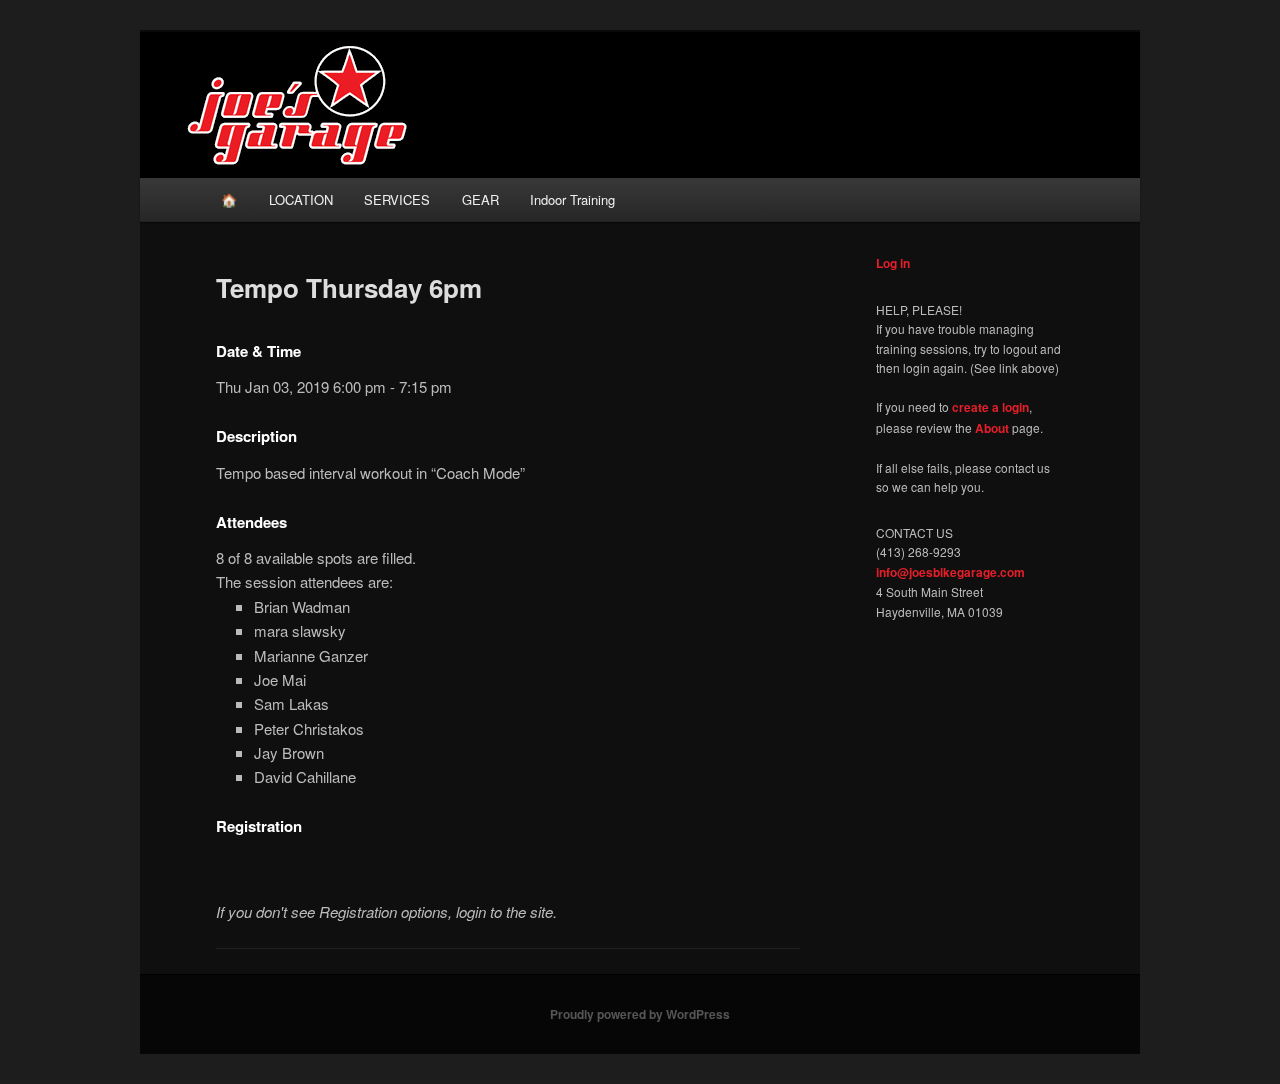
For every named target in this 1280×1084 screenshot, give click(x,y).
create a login (990, 407)
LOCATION (301, 199)
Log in (893, 263)
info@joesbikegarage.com (950, 572)
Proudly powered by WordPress (640, 1014)
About (992, 428)
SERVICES (397, 199)
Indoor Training (572, 199)
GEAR (480, 199)
